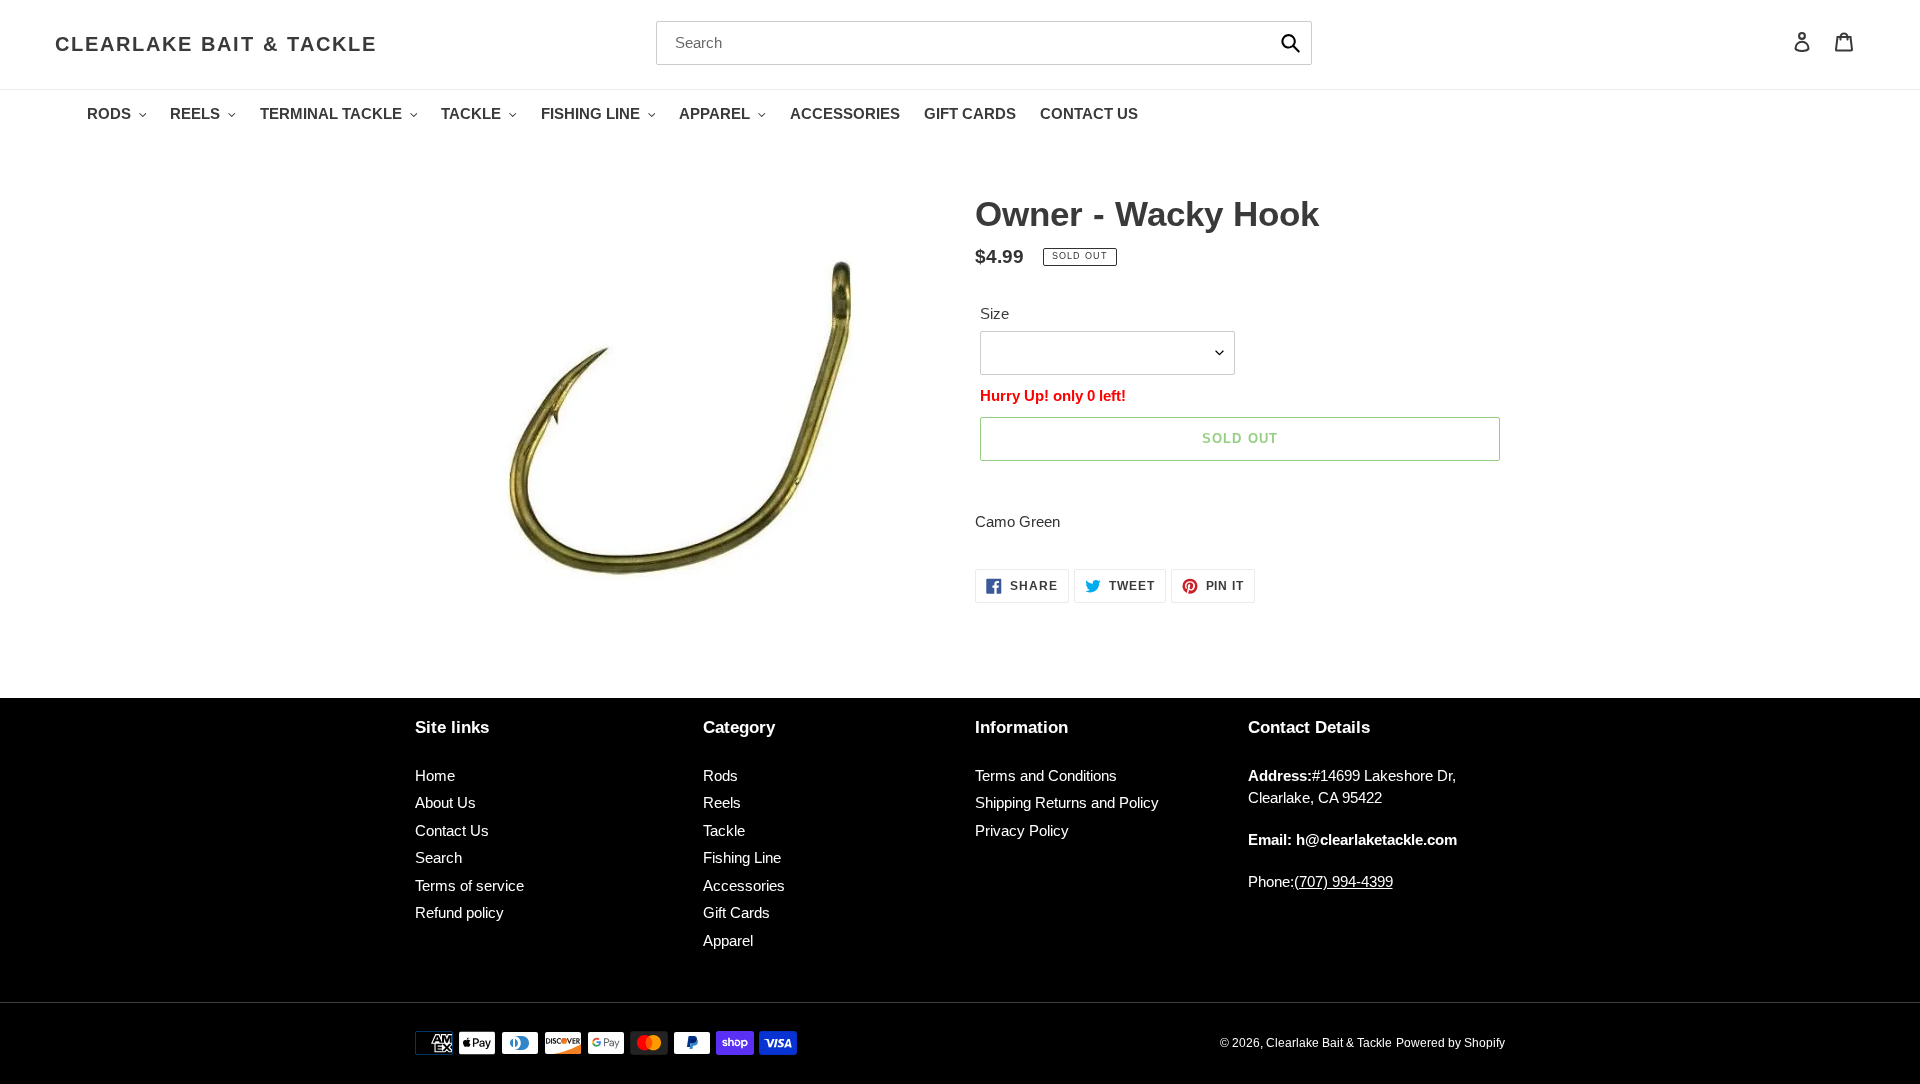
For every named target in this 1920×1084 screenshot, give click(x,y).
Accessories (744, 885)
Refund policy (459, 912)
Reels (722, 802)
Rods (720, 775)
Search (438, 857)
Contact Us (452, 830)
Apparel (728, 940)
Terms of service (469, 885)
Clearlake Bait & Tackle (216, 44)
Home (435, 775)
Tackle (724, 830)
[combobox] (984, 43)
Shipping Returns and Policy (1067, 802)
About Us (445, 802)
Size (994, 313)
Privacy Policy (1022, 830)
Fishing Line (742, 857)
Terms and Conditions (1046, 775)
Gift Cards (736, 912)
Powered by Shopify (1450, 1043)
